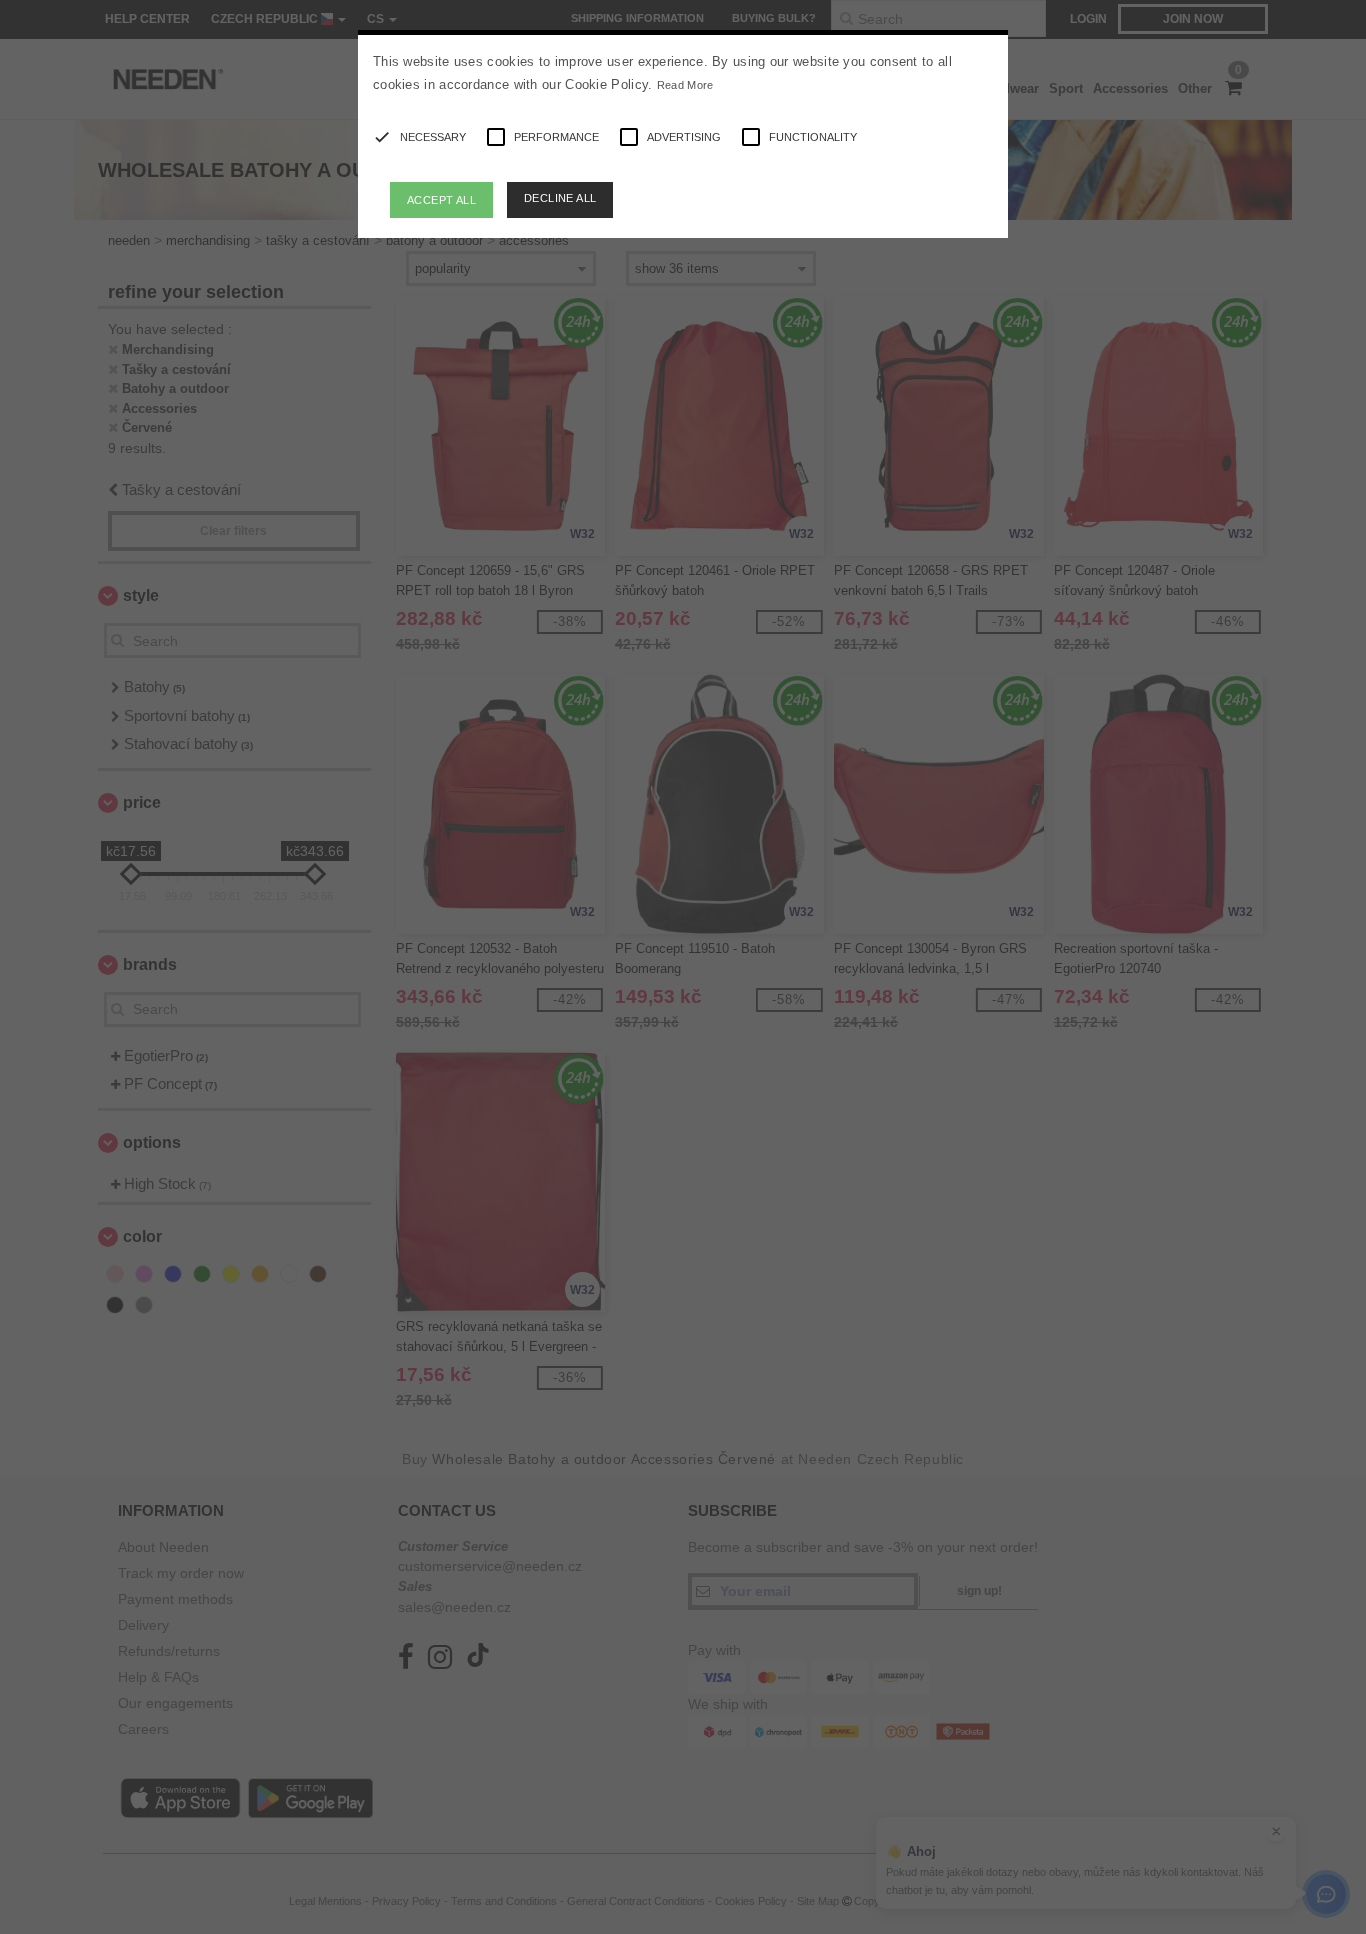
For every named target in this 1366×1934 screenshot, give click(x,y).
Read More (685, 85)
